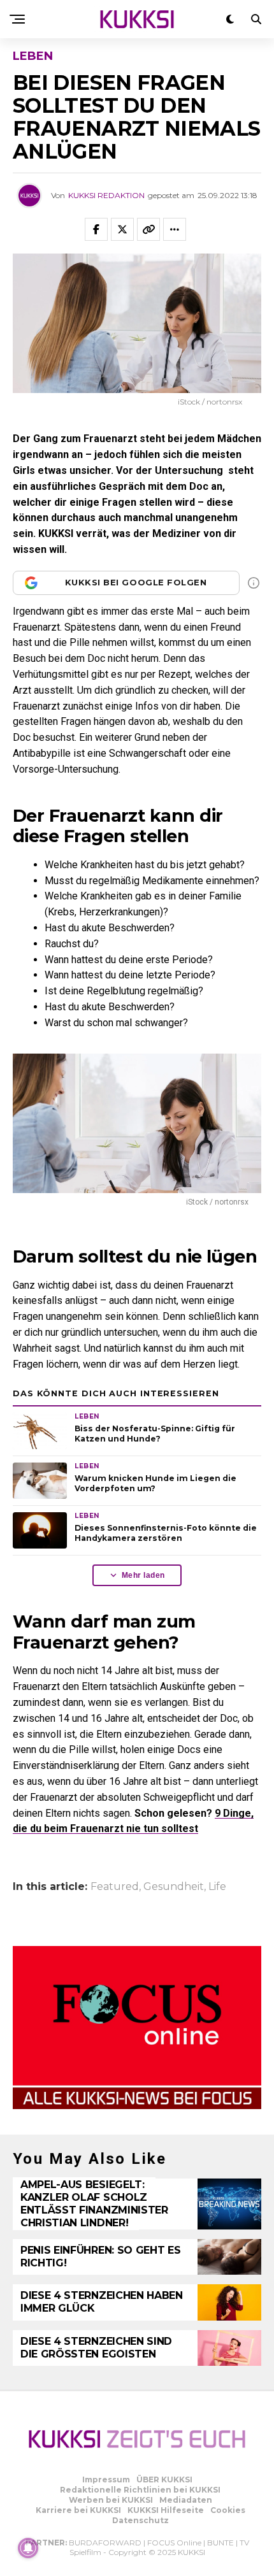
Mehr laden (143, 1575)
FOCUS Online (174, 2543)
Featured (115, 1887)
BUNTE (220, 2543)
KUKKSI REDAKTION (106, 195)
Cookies (228, 2510)
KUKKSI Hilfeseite (166, 2510)
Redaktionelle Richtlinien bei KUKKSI (140, 2490)
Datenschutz (141, 2520)
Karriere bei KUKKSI (78, 2510)
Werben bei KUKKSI (111, 2500)
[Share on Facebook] (96, 229)
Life (217, 1887)
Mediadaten (186, 2500)
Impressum (106, 2479)
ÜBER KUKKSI (164, 2479)
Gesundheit (174, 1887)
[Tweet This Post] (122, 229)
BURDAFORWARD (105, 2543)
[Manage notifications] (28, 2548)
